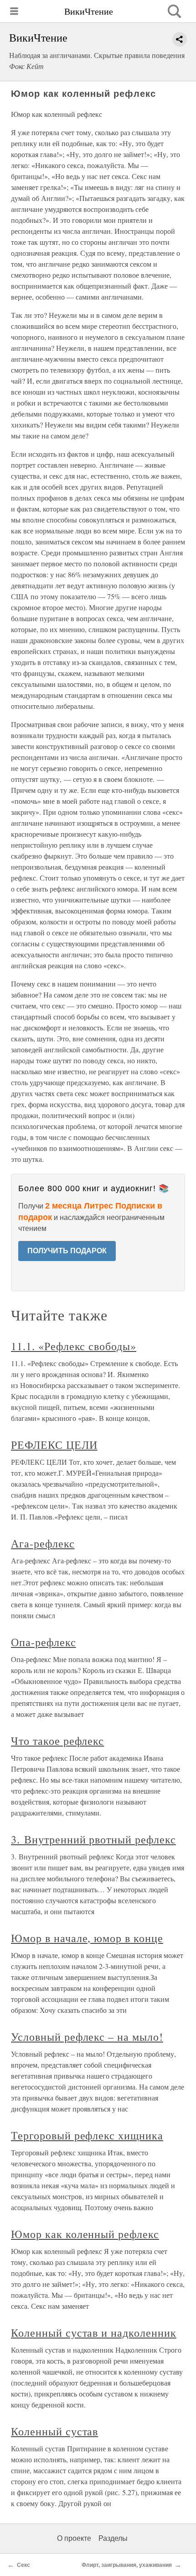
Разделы (113, 2538)
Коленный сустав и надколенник (94, 2333)
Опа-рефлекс (44, 1642)
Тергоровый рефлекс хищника (87, 2135)
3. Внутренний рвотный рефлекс (93, 1839)
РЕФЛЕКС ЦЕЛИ (54, 1445)
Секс (23, 2565)
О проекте (74, 2538)
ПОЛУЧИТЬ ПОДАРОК (67, 1251)
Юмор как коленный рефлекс (85, 2234)
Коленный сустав (54, 2431)
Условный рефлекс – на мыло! (87, 2037)
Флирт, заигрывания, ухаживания (127, 2565)
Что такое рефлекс (57, 1741)
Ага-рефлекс (43, 1543)
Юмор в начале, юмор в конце (87, 1938)
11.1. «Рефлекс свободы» (74, 1346)
